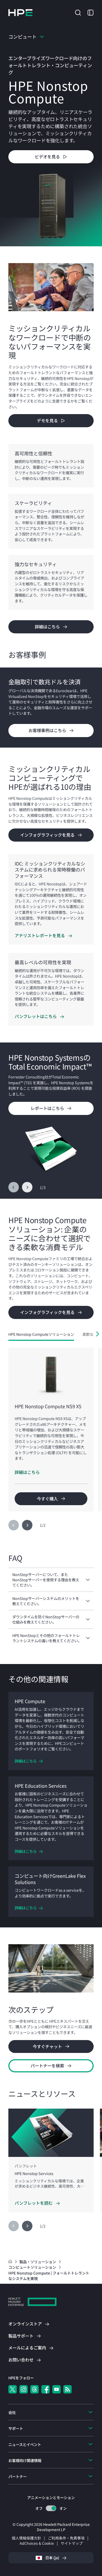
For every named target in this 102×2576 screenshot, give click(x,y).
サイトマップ (72, 2543)
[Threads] (35, 2389)
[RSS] (67, 2389)
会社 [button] (12, 2412)
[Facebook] (46, 2389)
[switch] (51, 2508)
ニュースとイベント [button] (25, 2444)
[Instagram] (24, 2389)
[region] (51, 707)
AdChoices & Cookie (37, 2543)
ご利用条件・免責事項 (66, 2538)
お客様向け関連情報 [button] (25, 2460)
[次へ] (27, 1187)
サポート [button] (16, 2428)
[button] (78, 12)
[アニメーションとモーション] (51, 2508)
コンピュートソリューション (33, 2267)
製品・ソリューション (38, 2262)
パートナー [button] (18, 2476)
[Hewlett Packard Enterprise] (20, 13)
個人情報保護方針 (26, 2538)
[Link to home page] (11, 2262)
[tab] (41, 1334)
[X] (13, 2389)
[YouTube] (56, 2389)
